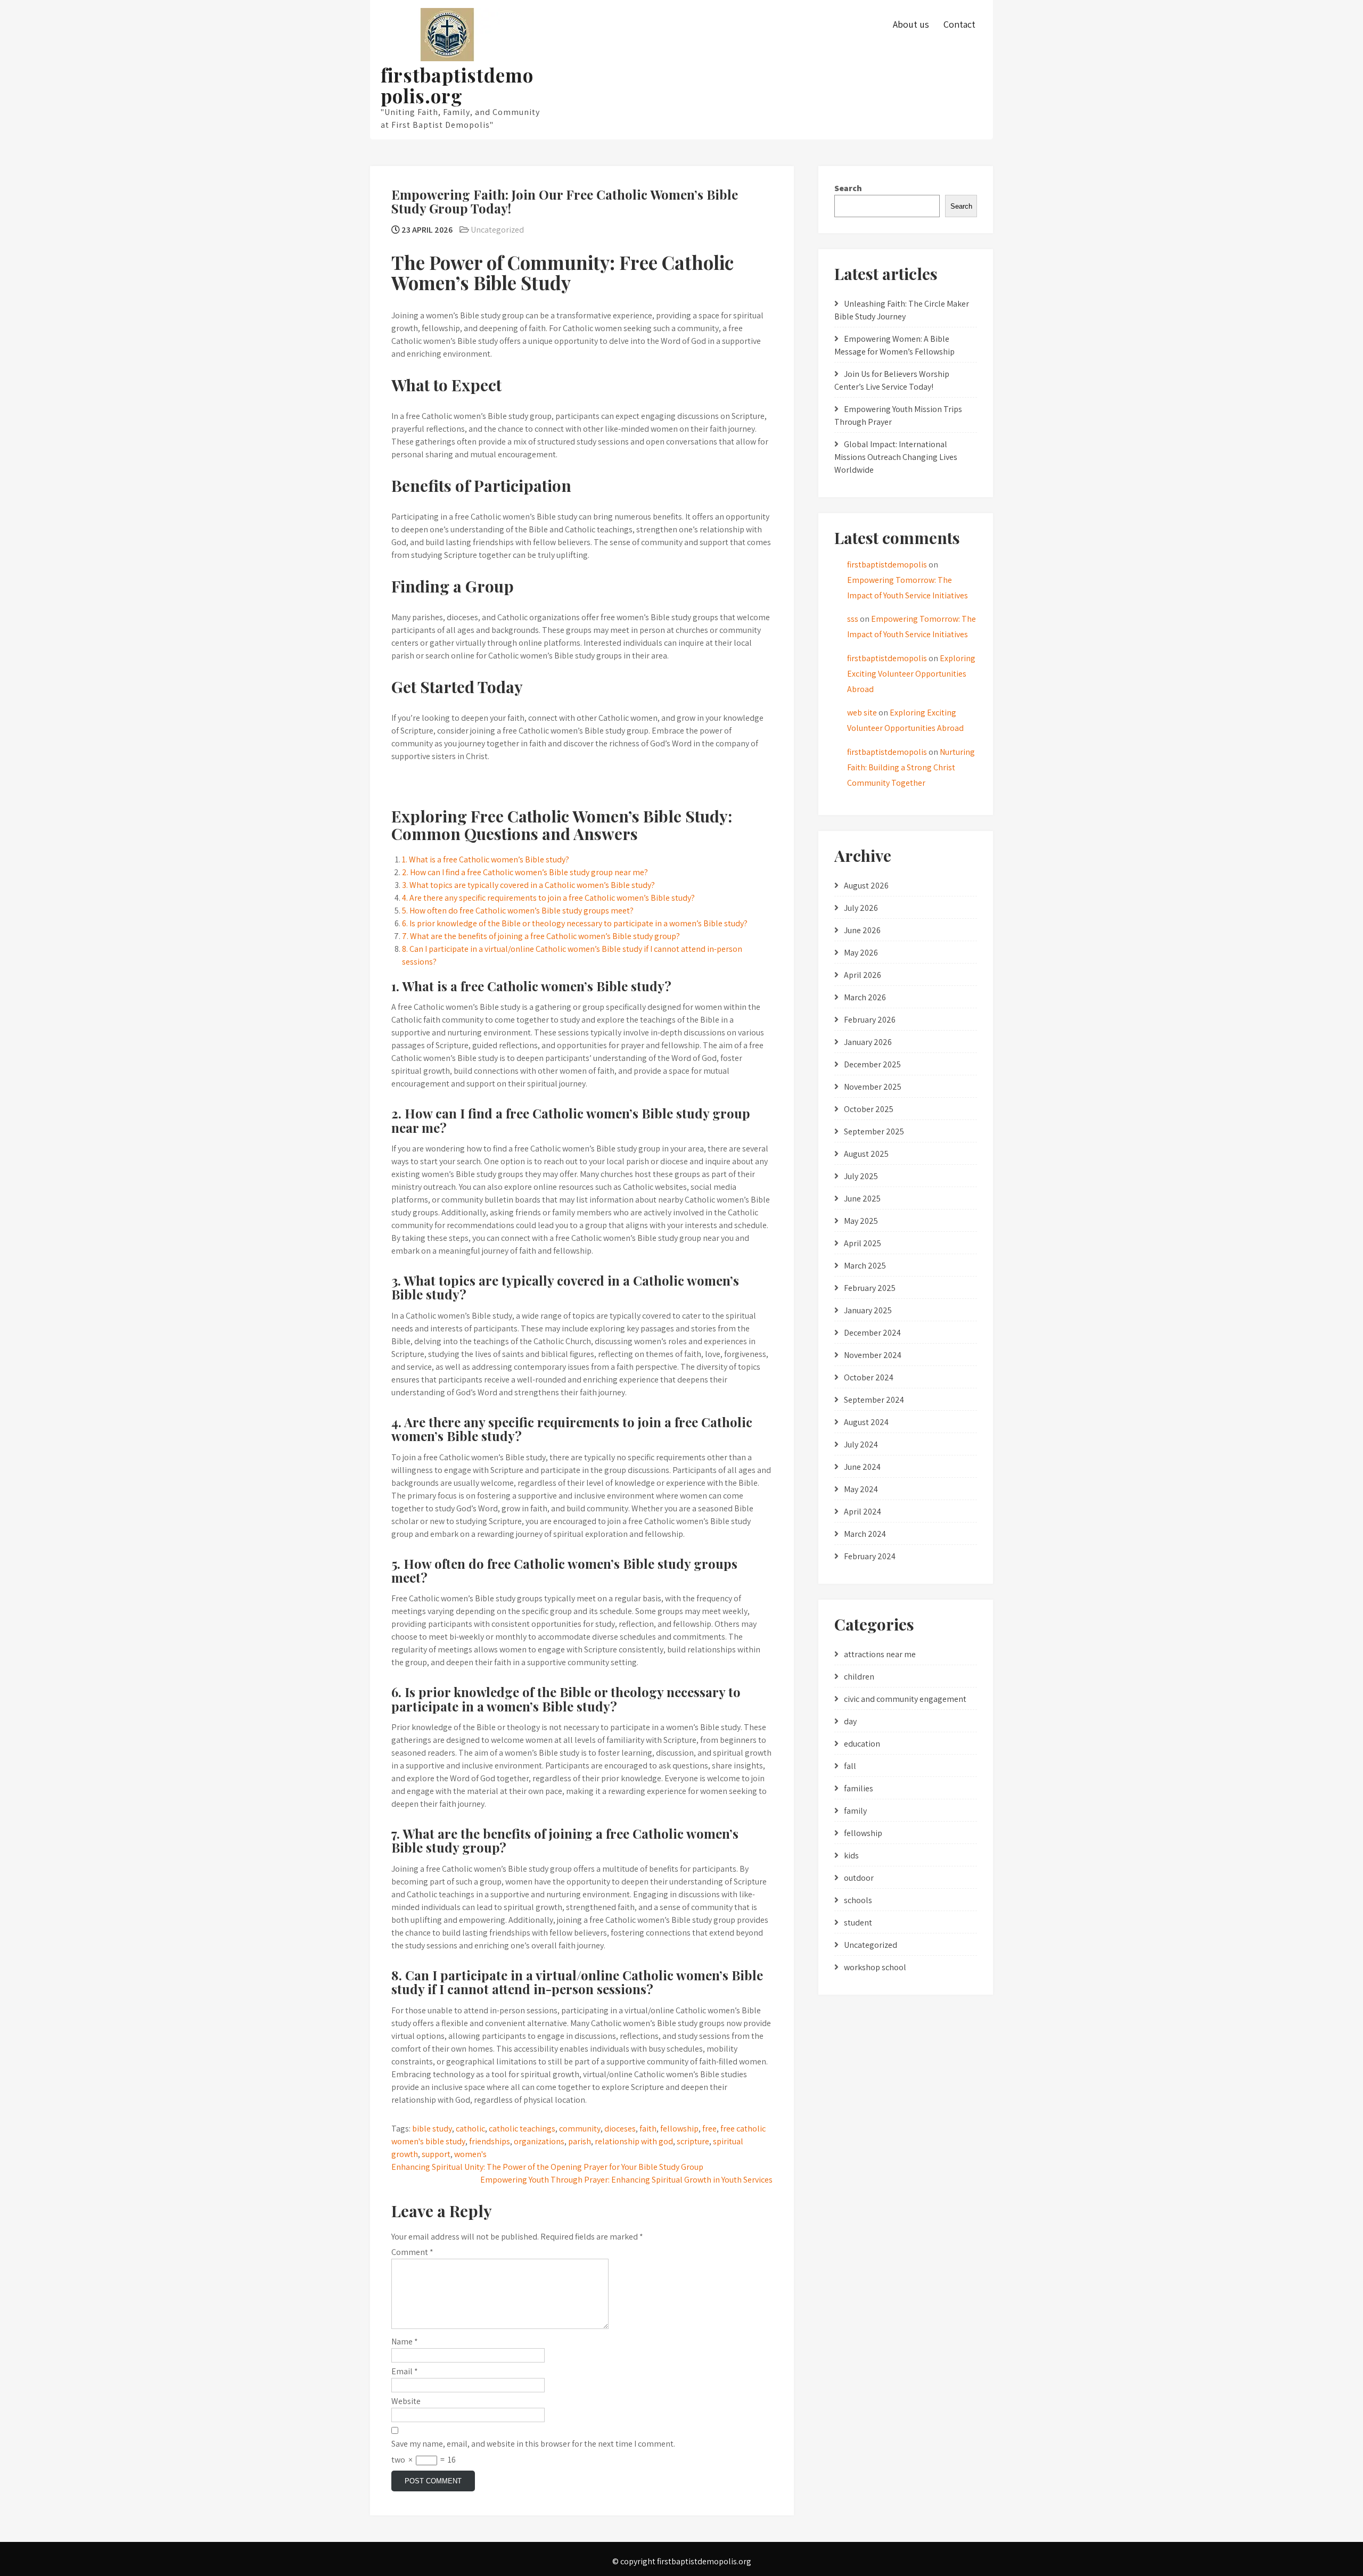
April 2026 (863, 975)
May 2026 (861, 953)
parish (580, 2141)
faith (648, 2129)
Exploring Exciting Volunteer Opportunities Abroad (911, 674)
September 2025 (874, 1131)
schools (858, 1900)
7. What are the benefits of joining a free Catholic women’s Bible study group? (541, 936)
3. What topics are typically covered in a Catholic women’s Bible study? (528, 885)
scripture (693, 2141)
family (855, 1811)
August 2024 (866, 1422)
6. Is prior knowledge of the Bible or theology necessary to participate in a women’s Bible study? (575, 923)
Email (405, 2371)
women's (470, 2154)
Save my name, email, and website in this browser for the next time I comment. (533, 2444)
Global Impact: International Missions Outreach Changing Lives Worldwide (896, 457)
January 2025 (868, 1310)
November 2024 (873, 1355)
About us (911, 24)
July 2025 (861, 1176)
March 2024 (865, 1534)
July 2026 (861, 908)
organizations (539, 2141)
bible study (432, 2129)
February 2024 (870, 1556)
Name (405, 2342)
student (858, 1923)
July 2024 (861, 1445)
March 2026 (865, 997)
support (436, 2154)
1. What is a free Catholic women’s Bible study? (486, 859)
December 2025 (872, 1064)
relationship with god (634, 2141)
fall (850, 1766)
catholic (470, 2129)
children (859, 1677)
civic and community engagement (905, 1699)
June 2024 (862, 1467)
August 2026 (866, 886)
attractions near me (880, 1654)
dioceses (620, 2129)
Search (848, 188)
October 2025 (869, 1109)
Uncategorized (497, 230)
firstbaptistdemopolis (887, 565)
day (850, 1721)
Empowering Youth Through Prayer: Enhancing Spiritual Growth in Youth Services (626, 2180)
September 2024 (874, 1400)
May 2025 (861, 1221)
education (862, 1744)
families (859, 1788)
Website (406, 2401)
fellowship (679, 2129)
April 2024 (863, 1512)
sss (853, 619)
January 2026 (868, 1042)
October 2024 (869, 1377)
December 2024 (872, 1333)
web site (862, 713)
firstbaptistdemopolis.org (457, 85)
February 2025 (870, 1288)
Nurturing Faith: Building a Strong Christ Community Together (911, 767)
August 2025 (866, 1154)
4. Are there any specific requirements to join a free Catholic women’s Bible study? (548, 898)
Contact (959, 24)
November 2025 (873, 1087)
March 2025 (865, 1266)
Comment (412, 2252)
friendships (490, 2141)
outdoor (859, 1878)
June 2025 (862, 1199)
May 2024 (861, 1489)
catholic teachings (522, 2129)
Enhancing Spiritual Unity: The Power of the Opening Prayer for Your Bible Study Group (547, 2167)
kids (851, 1855)
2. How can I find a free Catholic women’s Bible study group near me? (525, 872)
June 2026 (862, 930)
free (709, 2129)
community (580, 2129)
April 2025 (863, 1243)
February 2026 (870, 1020)
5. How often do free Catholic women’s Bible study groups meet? (518, 911)
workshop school (875, 1967)
